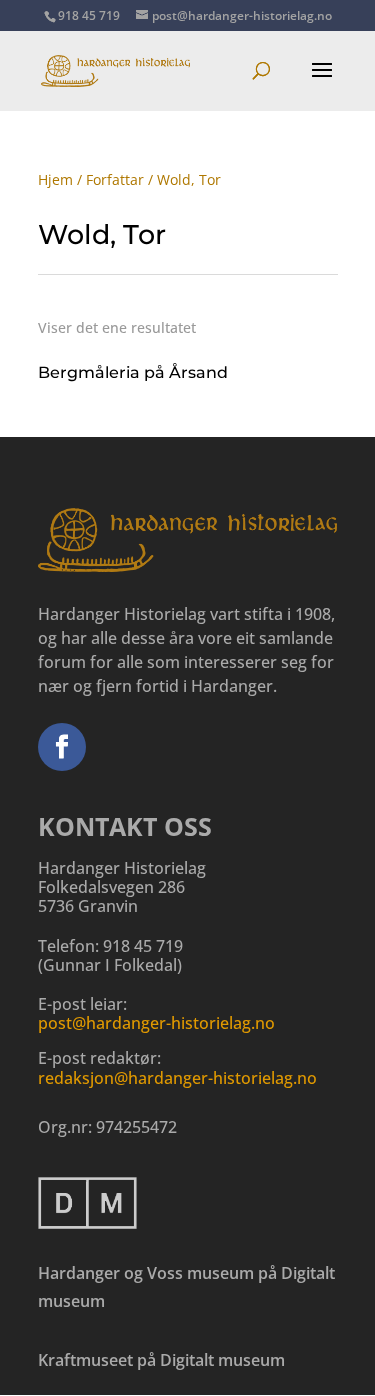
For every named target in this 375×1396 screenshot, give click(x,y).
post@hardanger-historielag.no (156, 1023)
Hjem (55, 179)
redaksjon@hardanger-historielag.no (177, 1078)
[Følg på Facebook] (62, 747)
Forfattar (115, 179)
